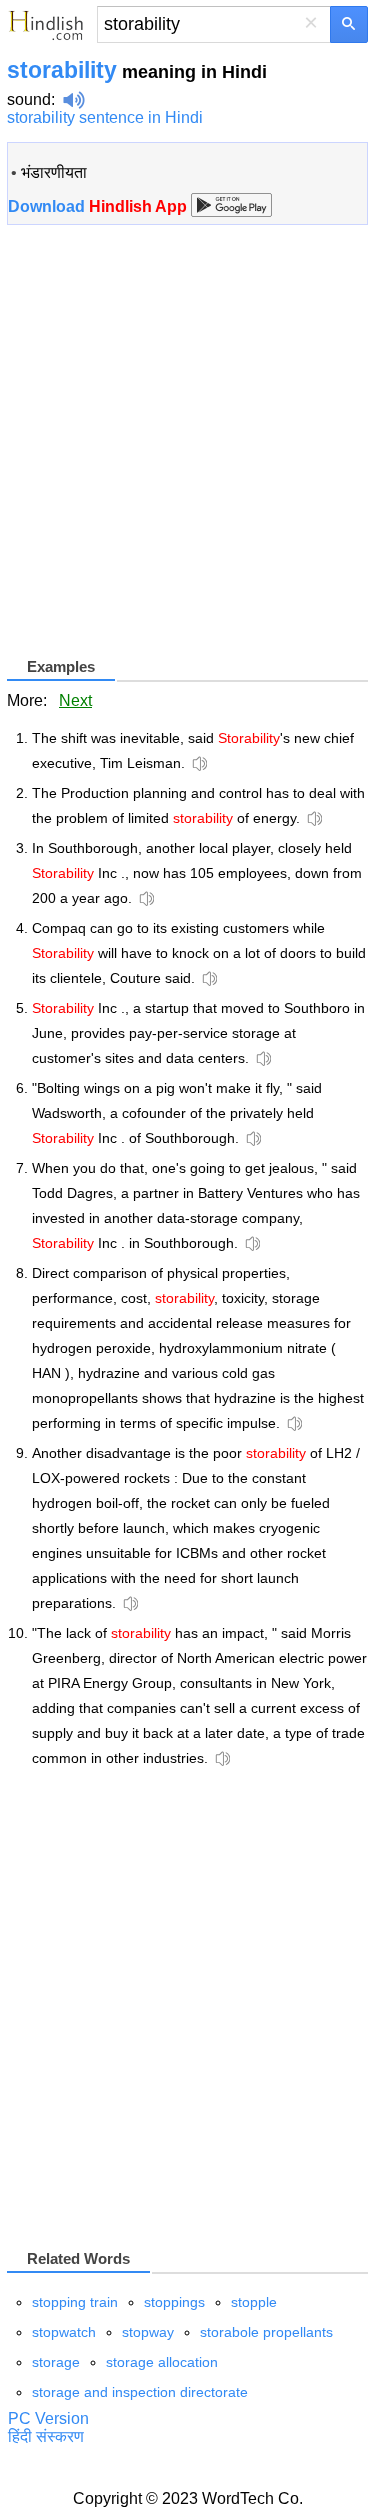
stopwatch (64, 2332)
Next (75, 700)
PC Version (48, 2418)
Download (99, 206)
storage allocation (162, 2362)
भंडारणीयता (54, 172)
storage (56, 2362)
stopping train (75, 2302)
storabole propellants (266, 2332)
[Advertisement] (187, 448)
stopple (254, 2302)
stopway (148, 2332)
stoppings (174, 2302)
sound (29, 99)
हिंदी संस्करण (46, 2436)
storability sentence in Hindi (105, 117)
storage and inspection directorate (140, 2392)
